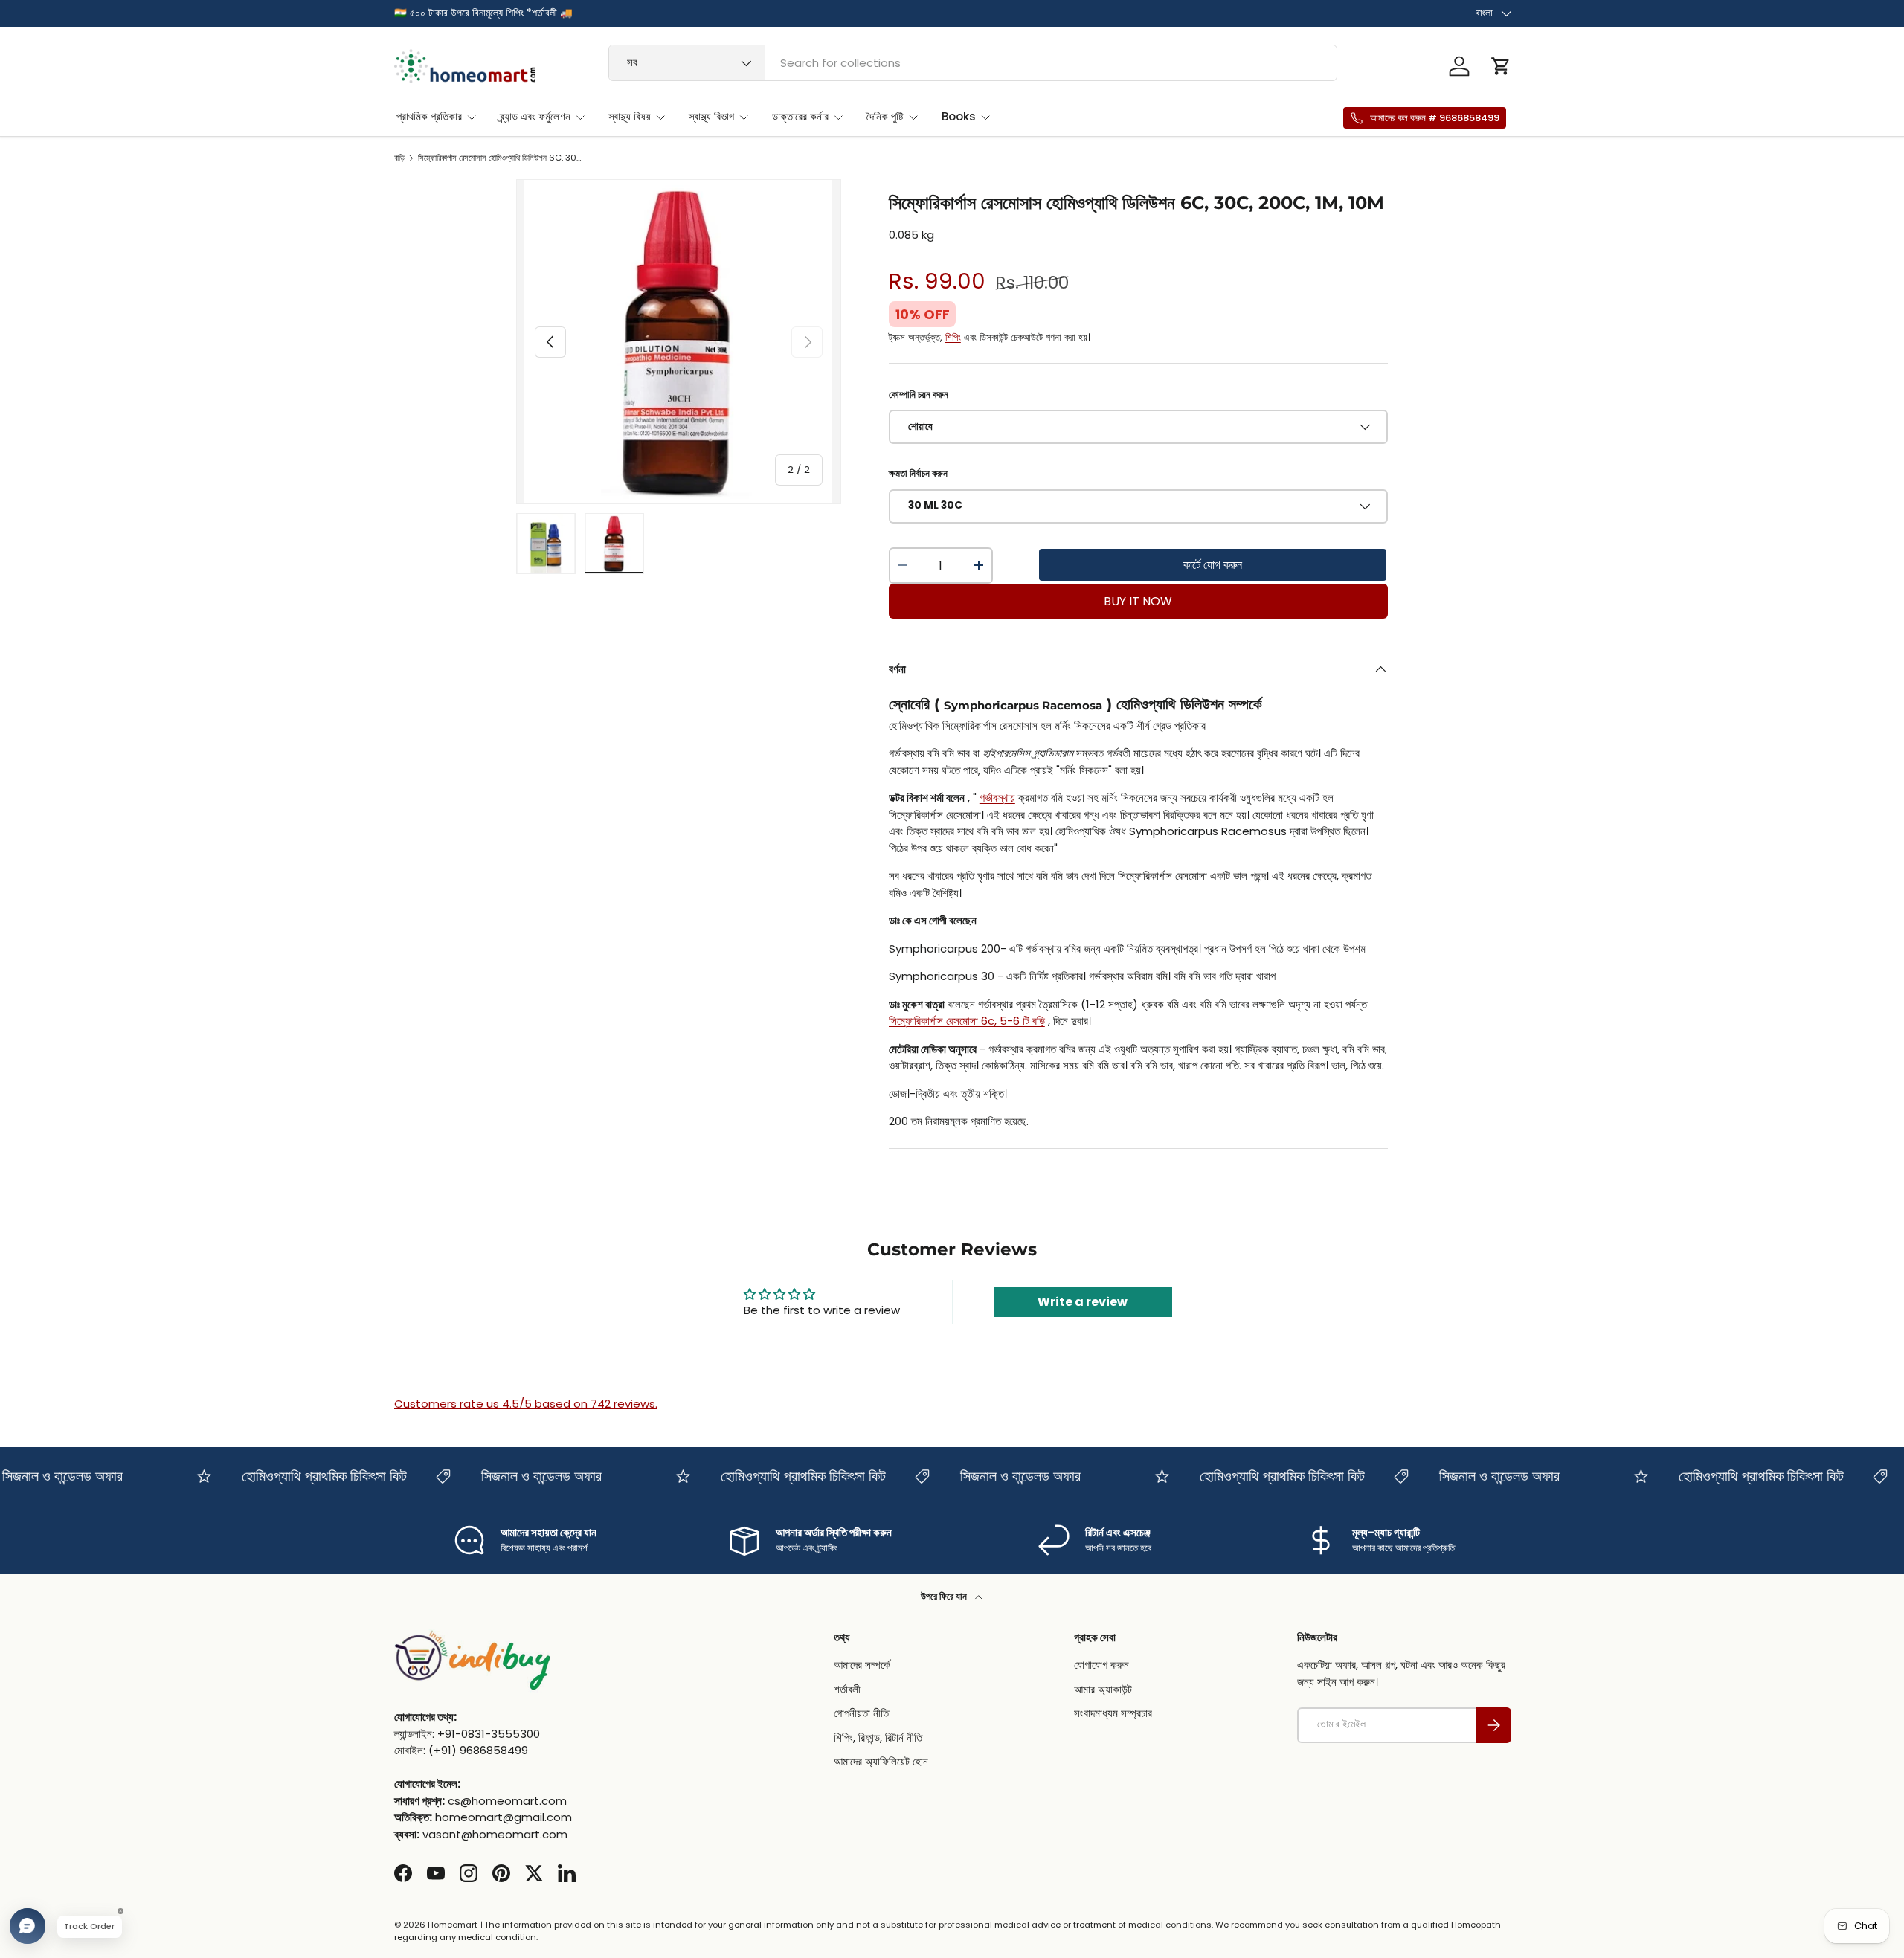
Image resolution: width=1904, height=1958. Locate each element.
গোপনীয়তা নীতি (861, 1714)
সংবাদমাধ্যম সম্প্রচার (1113, 1714)
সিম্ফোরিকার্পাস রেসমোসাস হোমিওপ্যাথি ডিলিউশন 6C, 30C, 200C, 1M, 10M (502, 158)
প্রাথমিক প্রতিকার (429, 116)
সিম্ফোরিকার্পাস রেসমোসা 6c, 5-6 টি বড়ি (967, 1021)
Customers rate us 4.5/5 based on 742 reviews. (526, 1404)
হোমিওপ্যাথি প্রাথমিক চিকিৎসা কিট (297, 1476)
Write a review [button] (1083, 1302)
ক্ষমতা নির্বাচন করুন (918, 473)
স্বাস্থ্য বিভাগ (711, 116)
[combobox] (973, 63)
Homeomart (453, 1925)
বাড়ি (399, 158)
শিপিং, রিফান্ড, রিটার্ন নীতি (878, 1738)
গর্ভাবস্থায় (997, 798)
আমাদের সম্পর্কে (862, 1665)
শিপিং (953, 337)
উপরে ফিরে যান (945, 1596)
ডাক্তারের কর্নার (800, 116)
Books (959, 116)
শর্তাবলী (847, 1689)
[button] (1501, 66)
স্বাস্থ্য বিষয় (630, 116)
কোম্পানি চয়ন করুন (919, 395)
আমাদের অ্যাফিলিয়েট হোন (881, 1762)
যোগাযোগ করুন (1101, 1665)
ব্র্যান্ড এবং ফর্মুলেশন (535, 116)
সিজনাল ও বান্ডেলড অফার (514, 1476)
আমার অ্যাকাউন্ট (1103, 1689)
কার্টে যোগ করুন (1213, 565)
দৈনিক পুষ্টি (885, 116)
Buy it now (1138, 601)
